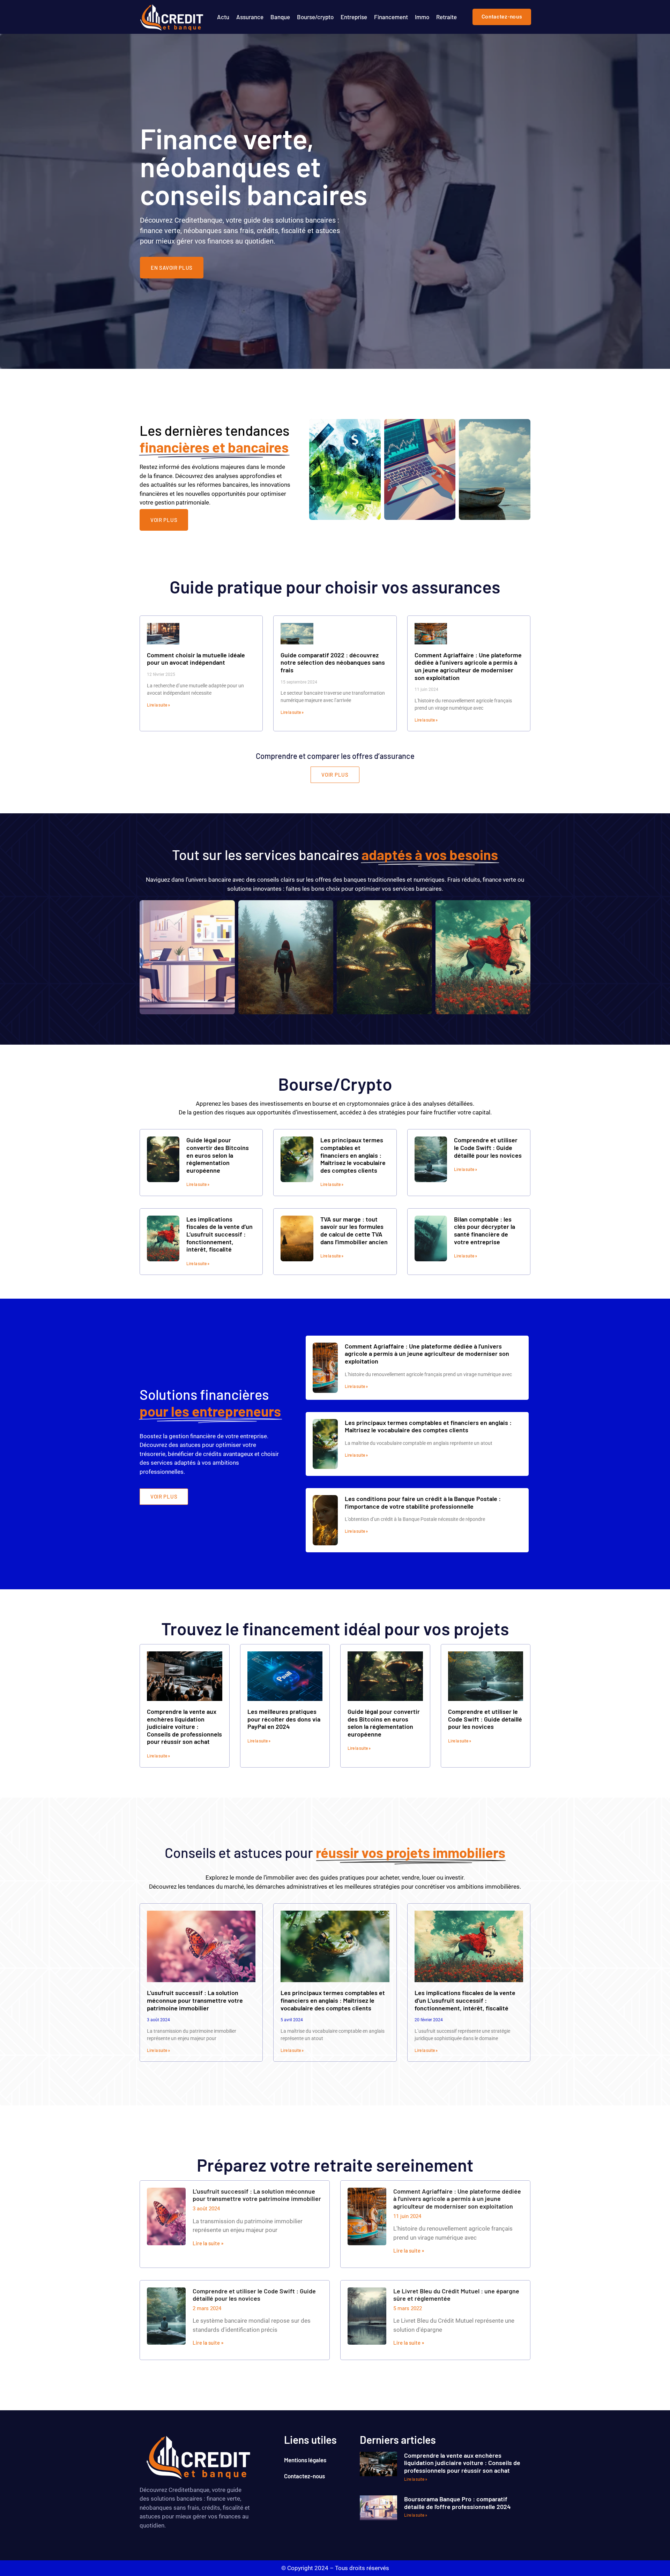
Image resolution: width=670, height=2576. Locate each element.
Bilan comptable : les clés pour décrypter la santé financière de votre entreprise (485, 1230)
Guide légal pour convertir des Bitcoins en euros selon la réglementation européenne (218, 1155)
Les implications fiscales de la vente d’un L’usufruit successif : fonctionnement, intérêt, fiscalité (219, 1234)
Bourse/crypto (315, 17)
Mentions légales (305, 2460)
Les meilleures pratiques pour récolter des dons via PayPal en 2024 (284, 1719)
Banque (280, 17)
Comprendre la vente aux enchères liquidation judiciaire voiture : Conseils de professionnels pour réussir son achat (184, 1726)
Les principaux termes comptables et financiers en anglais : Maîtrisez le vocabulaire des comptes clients (353, 1155)
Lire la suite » (158, 705)
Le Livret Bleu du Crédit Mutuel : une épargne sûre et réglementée (456, 2295)
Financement (391, 17)
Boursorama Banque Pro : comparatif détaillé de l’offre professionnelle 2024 (457, 2503)
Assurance (250, 17)
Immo (422, 17)
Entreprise (354, 17)
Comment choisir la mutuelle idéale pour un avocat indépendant (196, 659)
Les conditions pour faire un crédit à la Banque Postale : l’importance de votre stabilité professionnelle (423, 1502)
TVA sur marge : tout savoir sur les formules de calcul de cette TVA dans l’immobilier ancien (354, 1230)
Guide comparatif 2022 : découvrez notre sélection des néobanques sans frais (333, 662)
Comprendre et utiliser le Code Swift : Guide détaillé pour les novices (488, 1147)
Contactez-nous (304, 2476)
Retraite (446, 17)
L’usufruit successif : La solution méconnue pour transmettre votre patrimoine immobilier (195, 2000)
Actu (223, 17)
